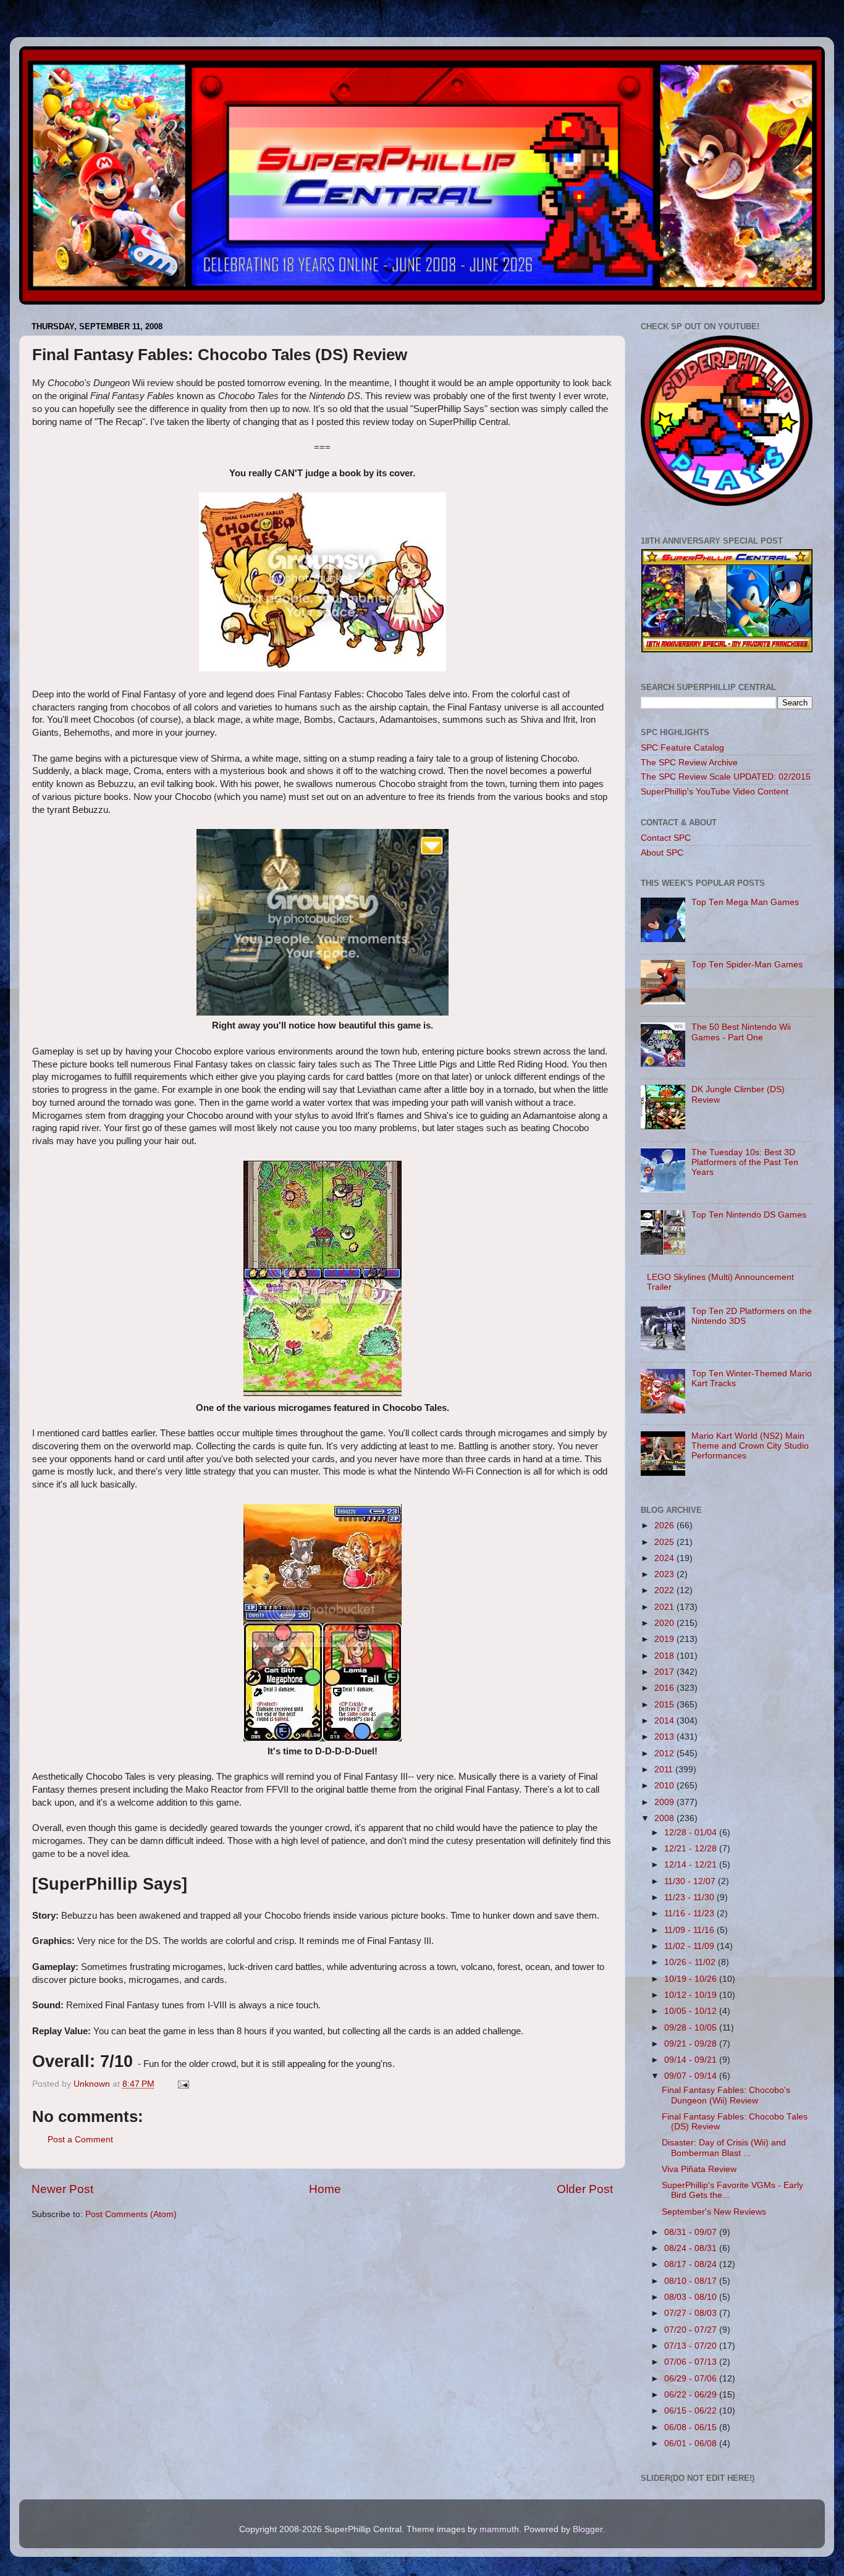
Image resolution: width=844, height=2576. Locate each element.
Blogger (588, 2529)
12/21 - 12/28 (692, 1849)
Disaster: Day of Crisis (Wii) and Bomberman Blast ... (724, 2148)
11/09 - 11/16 (690, 1930)
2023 (665, 1574)
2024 (665, 1558)
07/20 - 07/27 (692, 2330)
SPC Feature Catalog (682, 748)
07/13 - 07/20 (692, 2346)
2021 (665, 1607)
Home (325, 2189)
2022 (665, 1590)
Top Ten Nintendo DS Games (749, 1215)
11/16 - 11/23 (690, 1913)
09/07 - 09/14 (692, 2076)
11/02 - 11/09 (690, 1946)
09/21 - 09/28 (692, 2044)
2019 (665, 1639)
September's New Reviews (714, 2212)
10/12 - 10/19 (692, 1995)
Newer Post (62, 2189)
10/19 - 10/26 (692, 1979)
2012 (665, 1753)
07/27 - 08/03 (692, 2313)
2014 (665, 1721)
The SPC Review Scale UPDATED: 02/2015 (726, 777)
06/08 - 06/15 (692, 2427)
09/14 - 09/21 (692, 2060)
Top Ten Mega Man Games (745, 902)
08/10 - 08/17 (692, 2281)
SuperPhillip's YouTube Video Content (715, 792)
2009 (665, 1802)
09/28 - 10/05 (692, 2028)
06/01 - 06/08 (692, 2443)
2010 (665, 1786)
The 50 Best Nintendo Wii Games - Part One (741, 1032)
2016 (665, 1688)
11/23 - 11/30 (690, 1897)
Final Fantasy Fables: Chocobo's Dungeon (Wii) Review (726, 2095)
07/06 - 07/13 (692, 2362)
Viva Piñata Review (699, 2169)
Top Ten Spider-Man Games (747, 965)
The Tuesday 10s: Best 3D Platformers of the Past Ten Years (745, 1162)
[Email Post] (183, 2084)
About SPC (662, 853)
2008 (665, 1818)
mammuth (499, 2529)
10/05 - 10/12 (692, 2011)
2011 (665, 1770)
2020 (665, 1623)
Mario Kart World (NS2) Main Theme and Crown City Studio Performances (750, 1446)
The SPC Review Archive (689, 763)
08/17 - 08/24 (692, 2264)
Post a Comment (80, 2140)
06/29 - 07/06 (692, 2379)
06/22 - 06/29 (692, 2395)
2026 (665, 1526)
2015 (665, 1705)
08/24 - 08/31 (692, 2248)
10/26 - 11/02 (691, 1962)
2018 (665, 1656)
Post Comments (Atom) (131, 2214)
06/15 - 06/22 (692, 2411)
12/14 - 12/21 (692, 1865)
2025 (665, 1542)
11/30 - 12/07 (691, 1881)
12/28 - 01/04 (692, 1833)
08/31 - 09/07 (692, 2232)
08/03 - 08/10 (692, 2297)
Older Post (585, 2189)
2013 (665, 1737)
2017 (665, 1672)
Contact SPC (666, 838)
